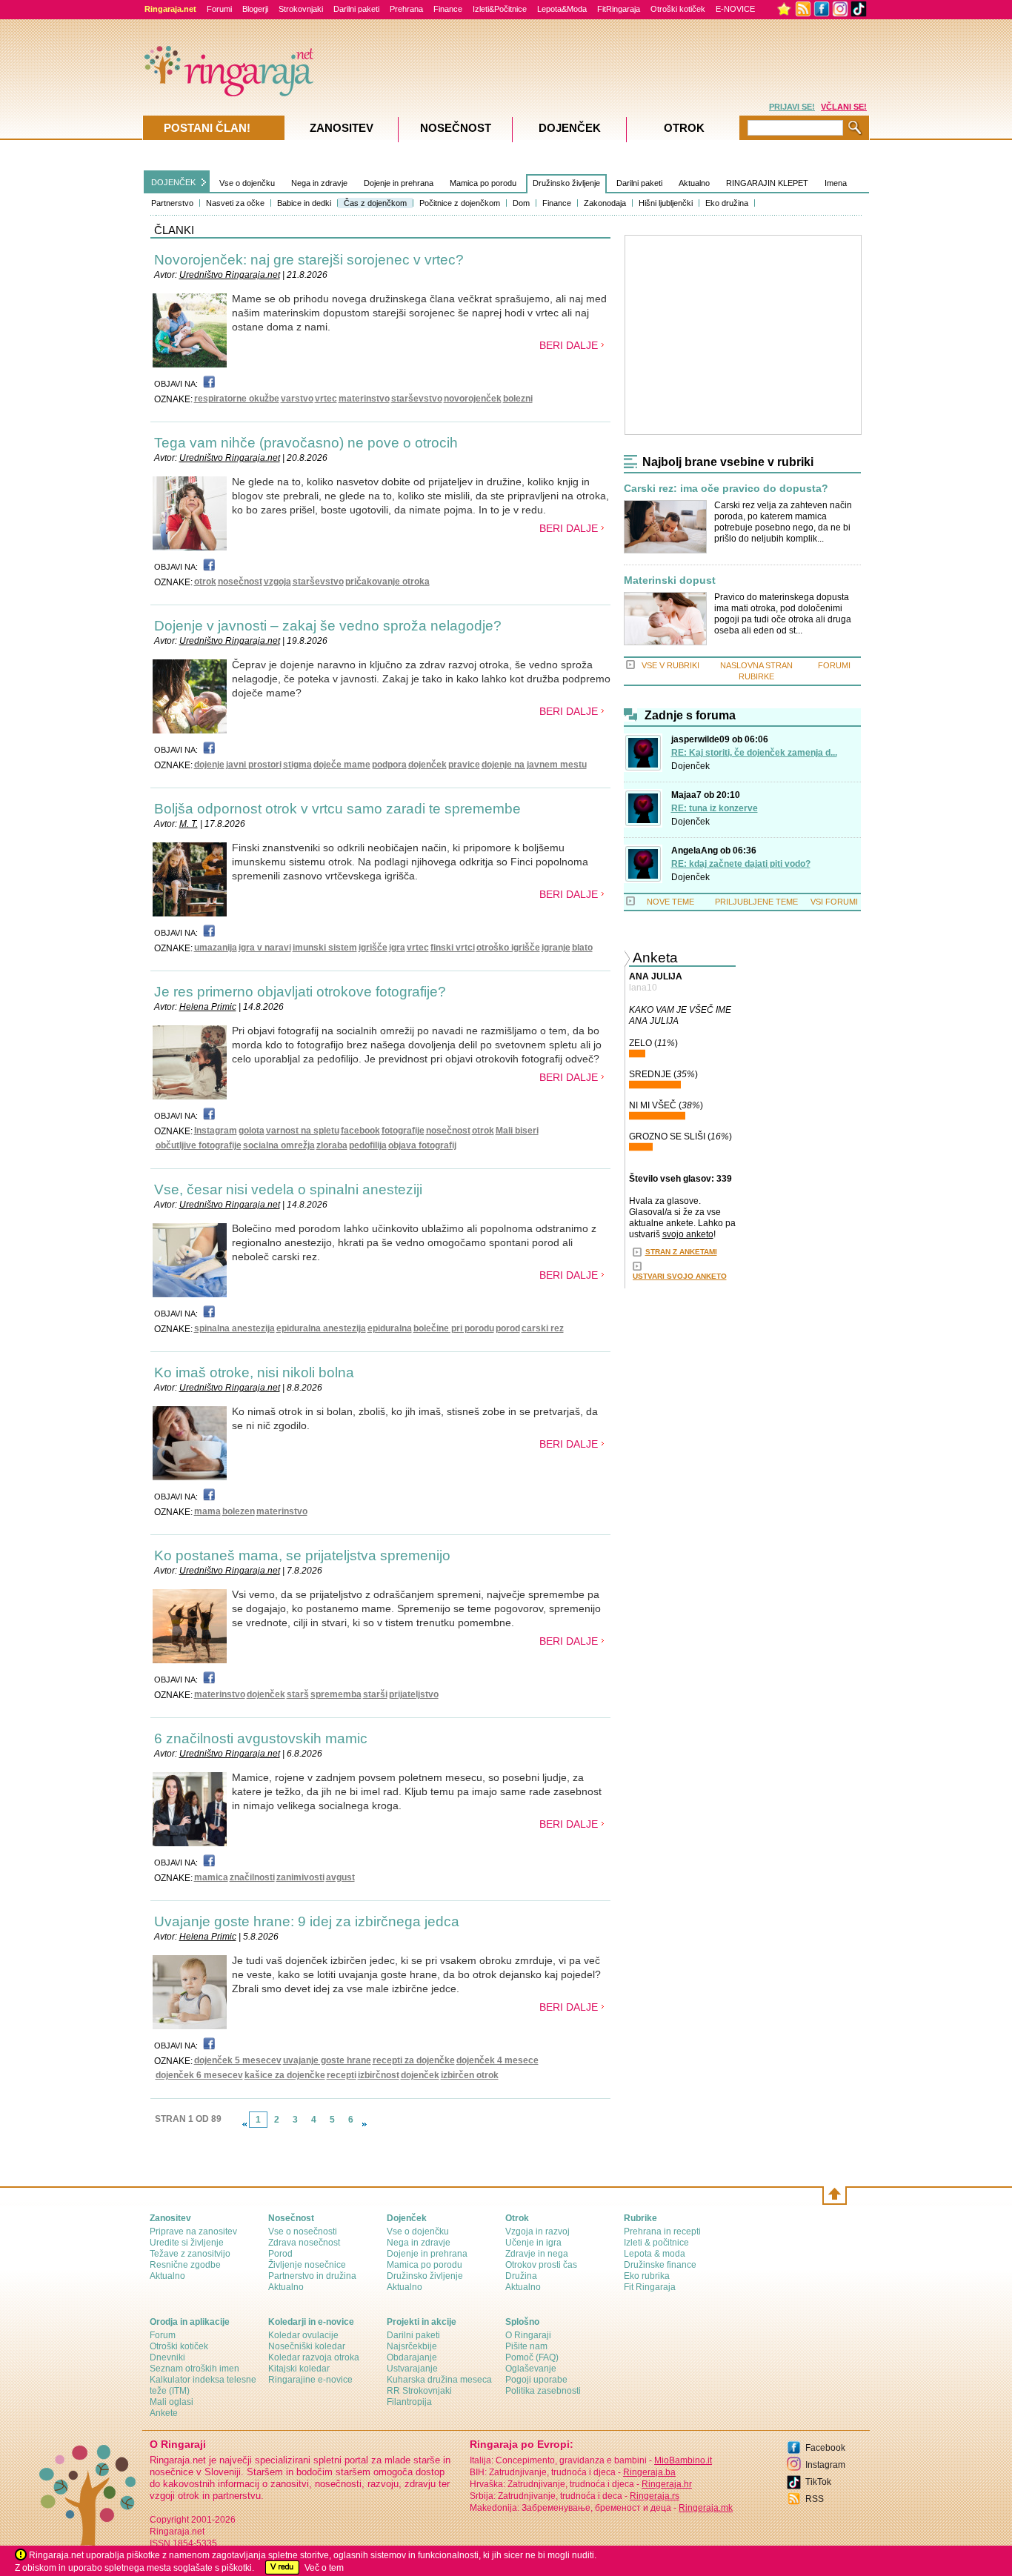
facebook (360, 1131)
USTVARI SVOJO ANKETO (680, 1276)
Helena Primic (208, 1007)
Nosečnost (456, 128)
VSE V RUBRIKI (670, 665)
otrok (205, 582)
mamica (211, 1877)
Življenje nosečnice (307, 2265)
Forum (163, 2335)
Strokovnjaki (301, 9)
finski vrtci (453, 948)
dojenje (209, 765)
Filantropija (409, 2402)
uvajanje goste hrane (327, 2060)
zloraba (332, 1145)
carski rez (543, 1328)
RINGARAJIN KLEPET (767, 183)
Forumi (219, 9)
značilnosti (252, 1877)
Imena (836, 183)
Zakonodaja (605, 203)
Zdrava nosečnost (304, 2243)
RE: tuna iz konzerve (715, 808)
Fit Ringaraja (650, 2287)
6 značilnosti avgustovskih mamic (261, 1738)
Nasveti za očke (235, 203)
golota (252, 1131)
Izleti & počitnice (656, 2243)
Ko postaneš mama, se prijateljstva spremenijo (302, 1555)
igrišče (373, 948)
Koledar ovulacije (303, 2335)
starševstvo (417, 399)
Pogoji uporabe (536, 2380)
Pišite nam (526, 2346)
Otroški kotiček (678, 9)
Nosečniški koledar (307, 2346)
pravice (464, 765)
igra (397, 948)
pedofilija (368, 1145)
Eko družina (727, 203)
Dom (521, 203)
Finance (448, 9)
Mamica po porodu (483, 183)
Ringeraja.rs (655, 2496)
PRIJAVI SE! (792, 107)
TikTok (818, 2482)
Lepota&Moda (562, 9)
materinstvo (364, 399)
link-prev (244, 2124)
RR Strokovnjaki (419, 2391)
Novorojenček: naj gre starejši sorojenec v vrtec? (309, 260)
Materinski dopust (670, 580)
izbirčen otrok (470, 2075)
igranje (556, 948)
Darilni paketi (356, 9)
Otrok (684, 128)
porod (508, 1328)
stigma (297, 765)
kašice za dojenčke (285, 2075)
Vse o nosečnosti (303, 2231)
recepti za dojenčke (414, 2060)
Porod (280, 2254)
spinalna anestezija (234, 1328)
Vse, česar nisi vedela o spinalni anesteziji (288, 1189)
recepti (342, 2075)
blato (582, 948)
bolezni (518, 399)
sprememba (336, 1694)
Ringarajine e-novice (310, 2380)
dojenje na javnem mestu (534, 765)
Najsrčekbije (412, 2346)
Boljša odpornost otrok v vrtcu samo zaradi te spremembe (337, 809)
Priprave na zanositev (193, 2231)
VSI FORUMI (834, 902)
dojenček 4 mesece (497, 2060)
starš (298, 1694)
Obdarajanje (412, 2357)
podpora (389, 765)
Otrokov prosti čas (541, 2265)
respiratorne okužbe (237, 399)
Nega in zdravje (319, 183)
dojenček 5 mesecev (238, 2060)
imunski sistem (325, 948)
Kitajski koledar (299, 2369)
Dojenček (690, 766)
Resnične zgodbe (185, 2265)
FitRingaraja (619, 9)
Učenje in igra (533, 2243)
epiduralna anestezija (321, 1328)
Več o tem (324, 2568)
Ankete (164, 2413)
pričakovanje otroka (387, 582)
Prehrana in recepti (662, 2231)
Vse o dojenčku (247, 183)
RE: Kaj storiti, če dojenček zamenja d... (754, 753)
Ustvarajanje (412, 2369)
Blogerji (255, 9)
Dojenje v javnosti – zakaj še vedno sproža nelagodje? (328, 626)
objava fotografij (422, 1145)
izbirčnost (379, 2075)
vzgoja (277, 582)
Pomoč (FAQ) (532, 2357)
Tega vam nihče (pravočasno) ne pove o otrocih (306, 443)
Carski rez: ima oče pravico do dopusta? (726, 489)
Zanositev (342, 128)
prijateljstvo (414, 1694)
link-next (364, 2124)
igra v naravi (265, 948)
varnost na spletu (303, 1131)
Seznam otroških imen (194, 2369)
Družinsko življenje (566, 183)
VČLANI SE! (844, 107)
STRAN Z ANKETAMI (681, 1252)
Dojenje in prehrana (399, 183)
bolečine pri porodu (454, 1328)
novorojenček (473, 399)
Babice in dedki (304, 203)
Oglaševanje (531, 2369)
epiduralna (390, 1328)
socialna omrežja (279, 1145)
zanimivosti (300, 1877)
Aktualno (694, 183)
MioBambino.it (683, 2460)
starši (375, 1694)
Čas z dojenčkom (375, 203)
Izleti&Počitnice (500, 9)
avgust (340, 1877)
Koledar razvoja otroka (314, 2357)
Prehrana (406, 9)
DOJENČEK (173, 182)
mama (207, 1511)
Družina (521, 2276)
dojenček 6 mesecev (199, 2075)
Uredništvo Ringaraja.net (230, 275)
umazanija (216, 948)
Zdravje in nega (537, 2254)
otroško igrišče (508, 948)
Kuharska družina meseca (439, 2380)
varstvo (297, 399)
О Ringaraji (528, 2335)
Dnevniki (167, 2357)
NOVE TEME (670, 902)
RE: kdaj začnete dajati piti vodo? (741, 864)
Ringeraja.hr (667, 2484)
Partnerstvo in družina (312, 2276)
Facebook (825, 2448)
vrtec (326, 399)
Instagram (216, 1131)
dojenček (427, 765)
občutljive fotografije (199, 1145)
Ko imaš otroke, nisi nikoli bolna (254, 1372)
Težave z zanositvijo (190, 2254)
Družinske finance (660, 2265)
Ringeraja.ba (649, 2472)
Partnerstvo (172, 203)
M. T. (189, 824)
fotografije (403, 1131)
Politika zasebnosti (543, 2391)
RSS (815, 2499)
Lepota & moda (655, 2254)
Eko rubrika (647, 2276)
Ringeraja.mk (706, 2508)
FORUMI (834, 665)
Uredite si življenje (187, 2243)
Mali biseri (517, 1131)
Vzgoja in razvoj (537, 2231)
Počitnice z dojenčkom (460, 203)
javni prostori (254, 765)
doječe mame (342, 765)
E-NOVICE (735, 9)
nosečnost (240, 582)
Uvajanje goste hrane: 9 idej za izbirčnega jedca (307, 1921)
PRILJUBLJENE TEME (756, 902)
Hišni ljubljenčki (666, 203)
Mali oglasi (172, 2402)
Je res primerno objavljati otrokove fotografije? (300, 992)
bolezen (239, 1511)
